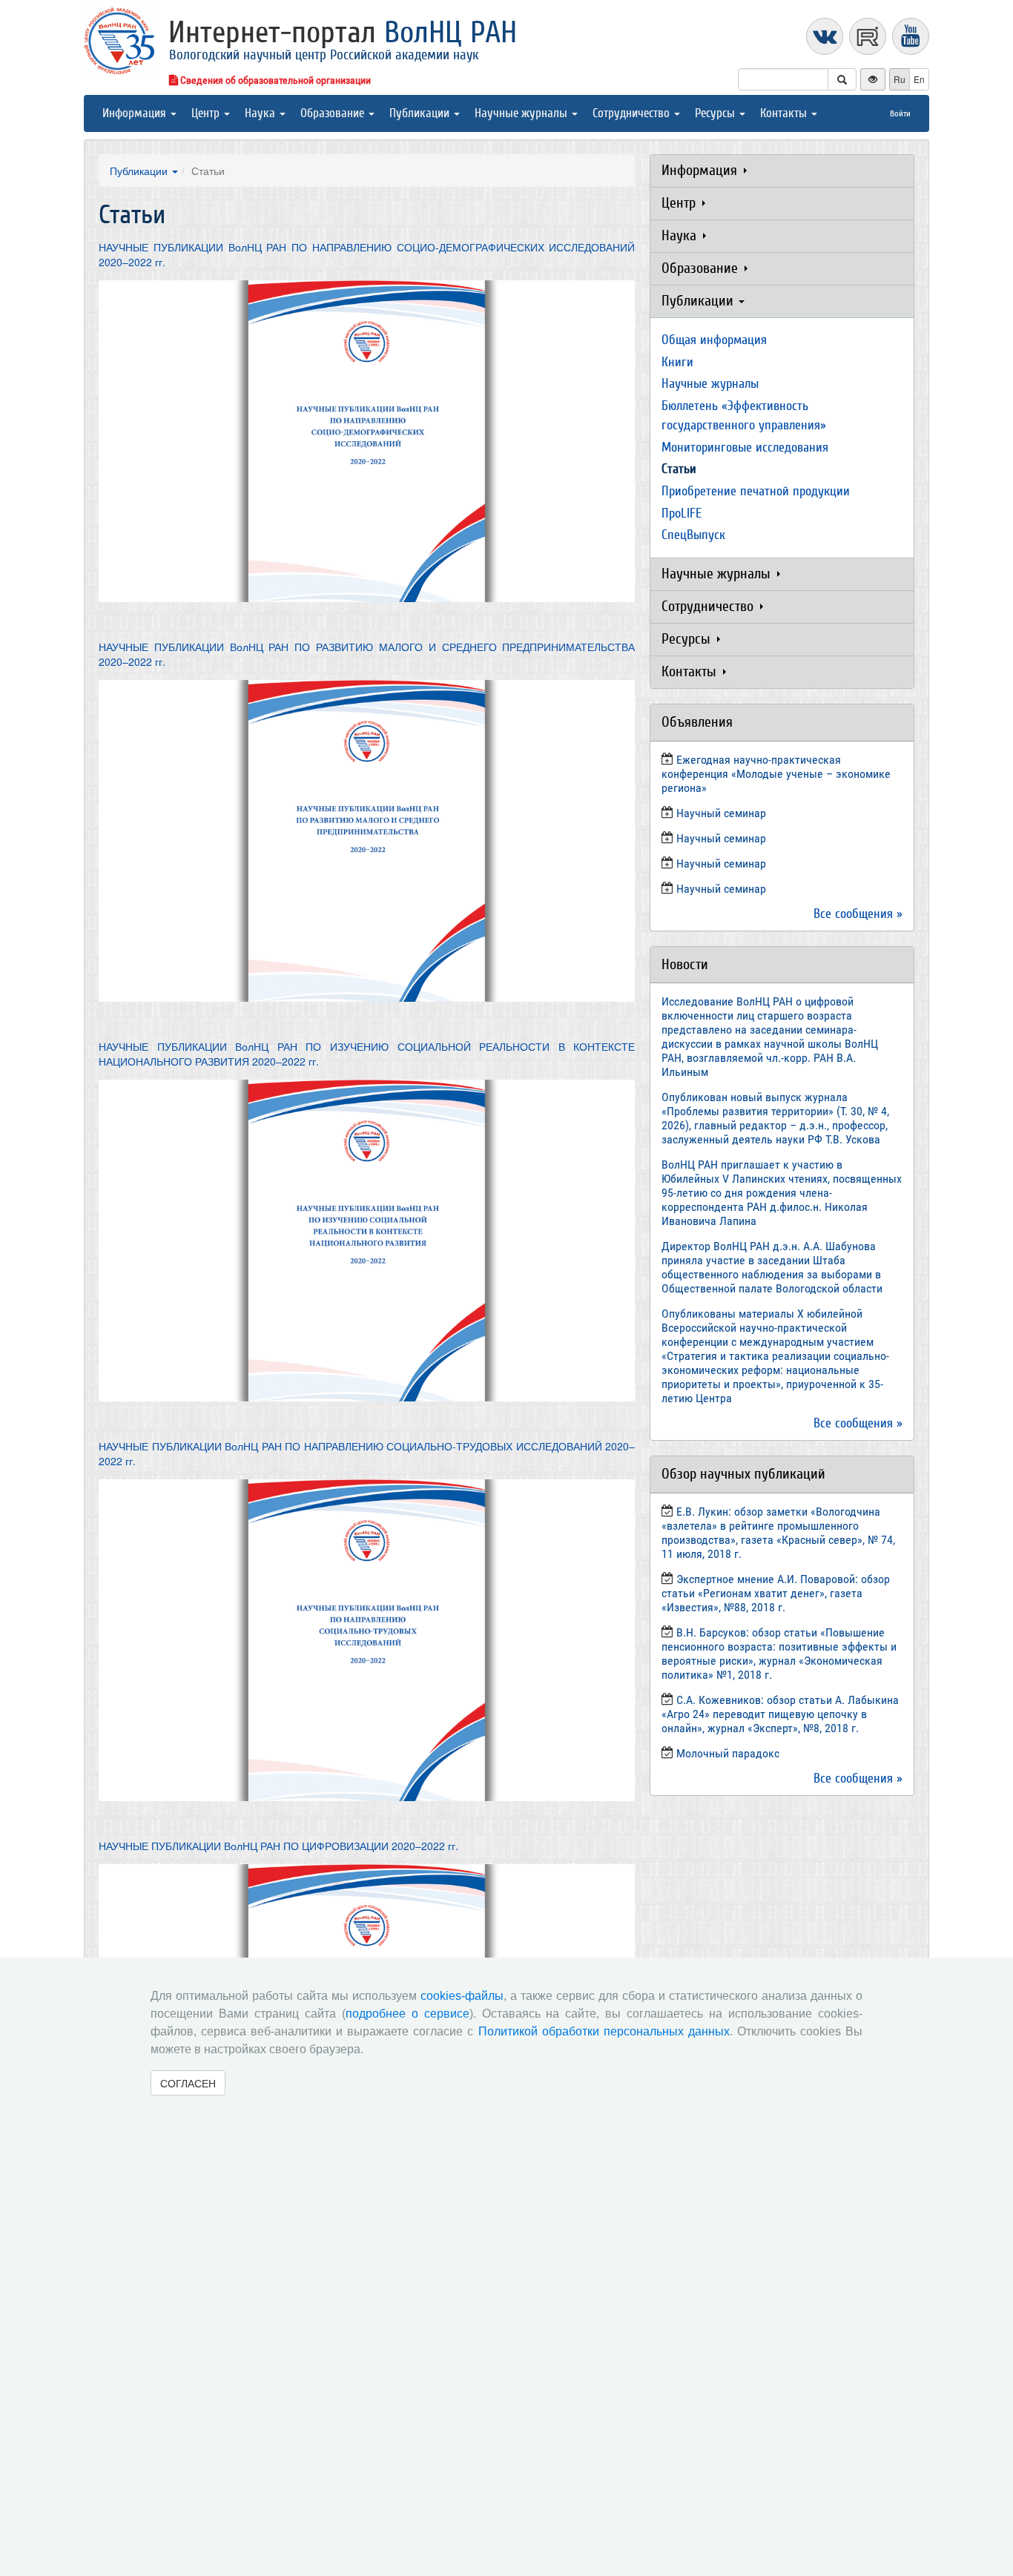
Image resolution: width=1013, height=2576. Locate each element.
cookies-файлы (462, 1996)
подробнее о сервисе (407, 2014)
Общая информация (714, 340)
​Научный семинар (721, 813)
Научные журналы (522, 113)
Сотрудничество (633, 113)
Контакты (785, 113)
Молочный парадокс (728, 1753)
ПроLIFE (682, 513)
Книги (677, 362)
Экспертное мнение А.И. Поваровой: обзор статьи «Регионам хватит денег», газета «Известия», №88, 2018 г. (776, 1593)
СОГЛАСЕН (188, 2083)
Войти (900, 113)
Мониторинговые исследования (745, 448)
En (919, 79)
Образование (334, 113)
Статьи (679, 469)
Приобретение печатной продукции (756, 491)
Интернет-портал (343, 33)
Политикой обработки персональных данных (604, 2031)
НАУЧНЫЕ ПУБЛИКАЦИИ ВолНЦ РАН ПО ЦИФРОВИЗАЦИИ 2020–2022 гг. (278, 1846)
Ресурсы (716, 113)
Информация (136, 113)
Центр (207, 113)
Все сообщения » (858, 914)
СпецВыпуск (693, 535)
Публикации (421, 113)
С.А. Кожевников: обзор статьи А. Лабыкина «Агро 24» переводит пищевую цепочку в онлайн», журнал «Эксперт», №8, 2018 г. (780, 1714)
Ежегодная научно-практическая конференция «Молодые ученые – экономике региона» (776, 774)
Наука (261, 113)
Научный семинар (721, 863)
